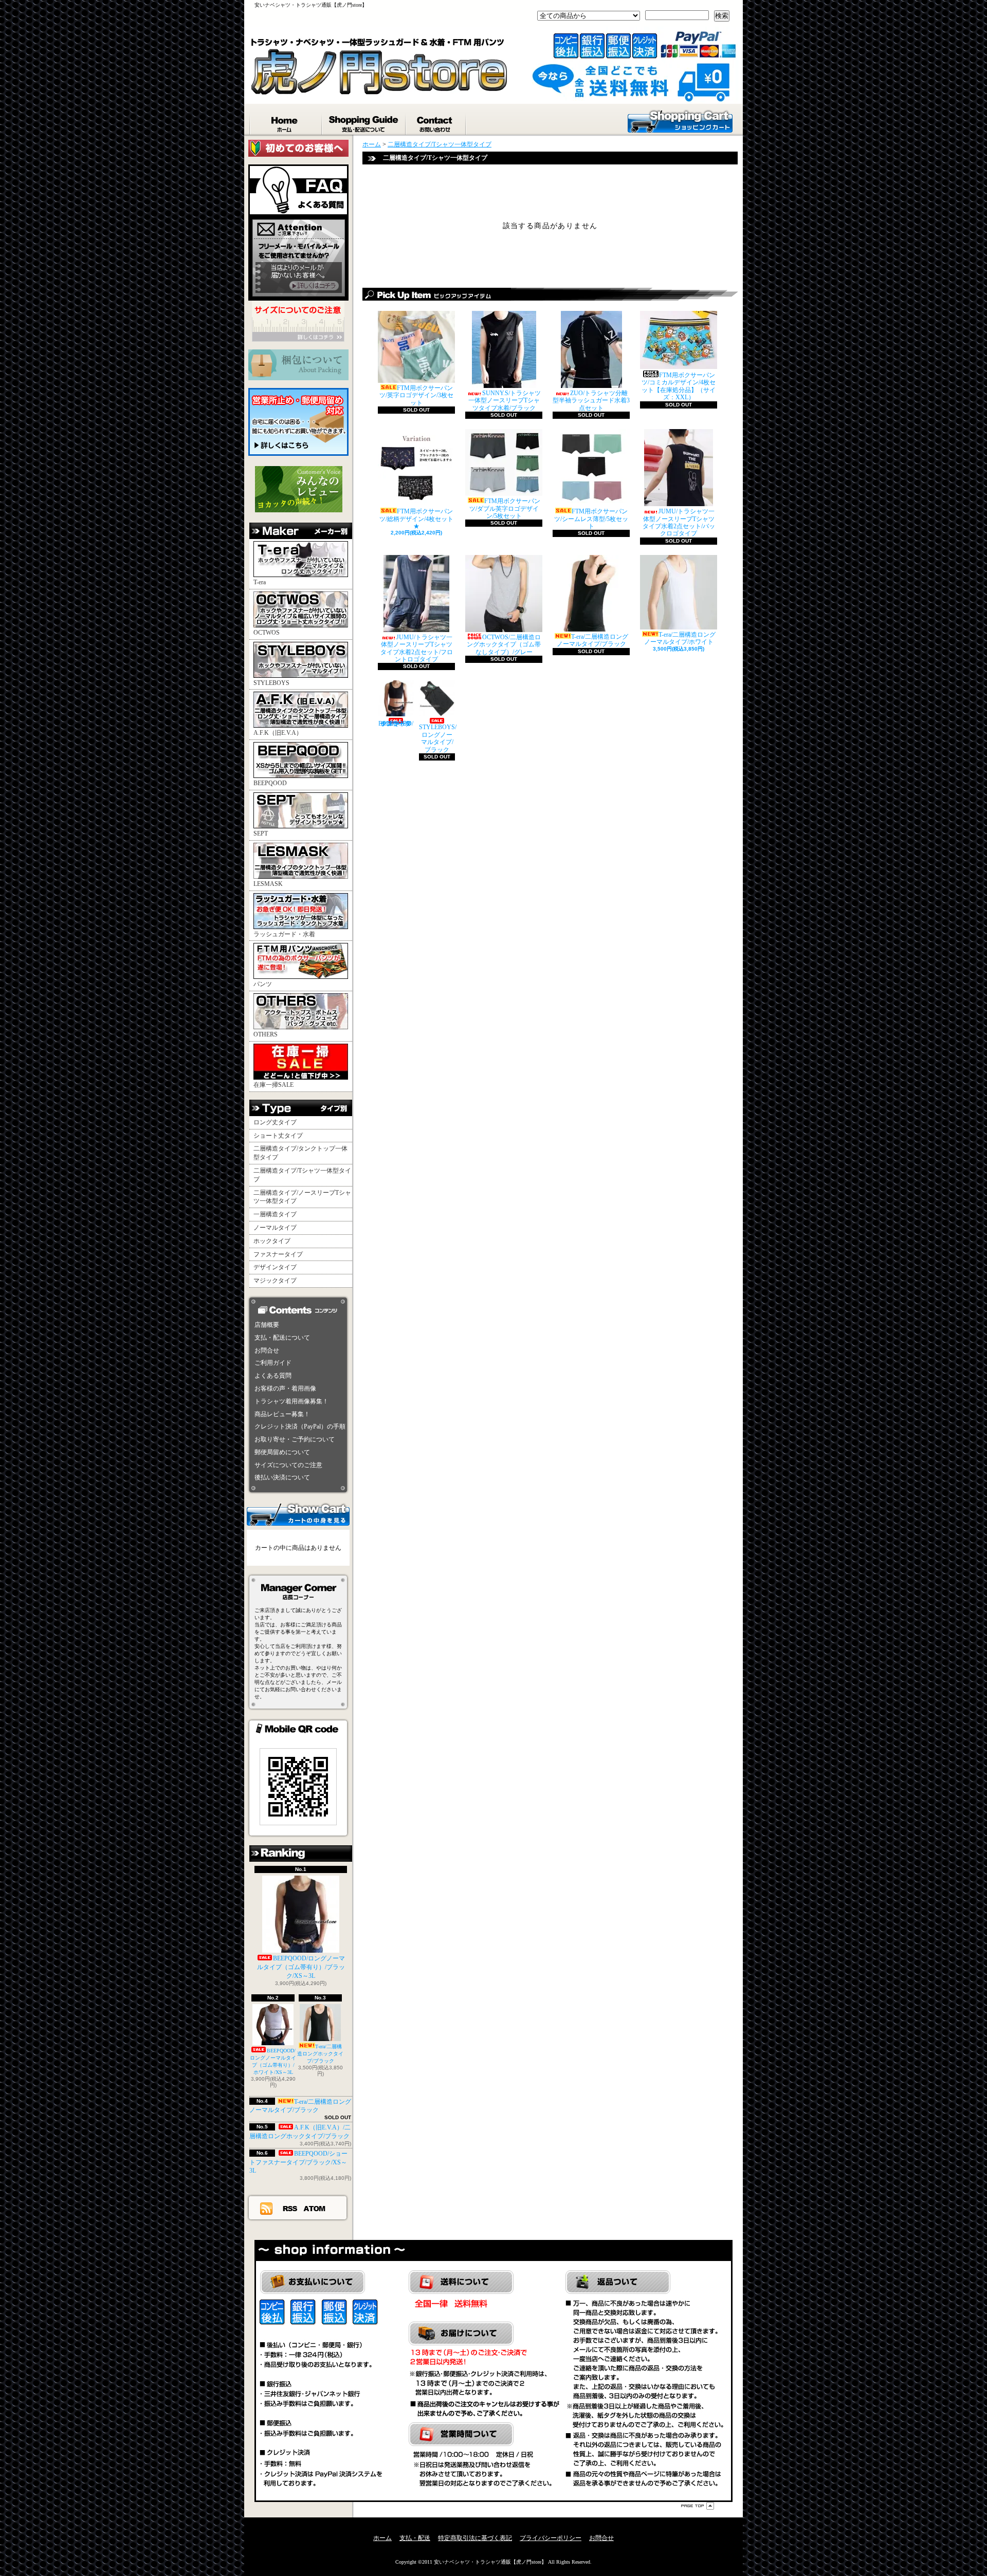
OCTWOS (267, 633)
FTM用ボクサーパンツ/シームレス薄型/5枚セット (591, 519)
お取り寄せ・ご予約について (295, 1439)
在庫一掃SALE (273, 1085)
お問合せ (436, 122)
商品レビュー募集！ (282, 1414)
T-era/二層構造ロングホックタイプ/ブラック (320, 2054)
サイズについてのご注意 (288, 1465)
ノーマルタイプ (275, 1228)
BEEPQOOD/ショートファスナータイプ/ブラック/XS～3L (298, 2162)
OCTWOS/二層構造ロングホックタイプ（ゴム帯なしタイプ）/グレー (504, 645)
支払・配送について (364, 122)
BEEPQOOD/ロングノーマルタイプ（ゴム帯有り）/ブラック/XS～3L (301, 1967)
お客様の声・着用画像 (285, 1388)
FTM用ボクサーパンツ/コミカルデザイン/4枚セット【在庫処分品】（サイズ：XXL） (679, 386)
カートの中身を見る (298, 1514)
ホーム (286, 122)
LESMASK (268, 884)
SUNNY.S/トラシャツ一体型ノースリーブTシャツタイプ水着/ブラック (505, 401)
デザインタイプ (275, 1267)
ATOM (315, 2208)
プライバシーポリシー (551, 2538)
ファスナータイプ (278, 1254)
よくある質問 (273, 1376)
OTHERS (266, 1034)
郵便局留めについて (282, 1452)
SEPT (261, 833)
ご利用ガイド (273, 1363)
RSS (290, 2208)
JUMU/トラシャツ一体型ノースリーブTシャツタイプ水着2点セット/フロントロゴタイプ (417, 648)
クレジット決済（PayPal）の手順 (300, 1426)
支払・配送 (415, 2538)
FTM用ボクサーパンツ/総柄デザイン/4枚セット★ (416, 519)
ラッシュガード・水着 (284, 934)
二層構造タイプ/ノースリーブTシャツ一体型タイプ (302, 1197)
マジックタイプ (275, 1281)
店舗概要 (267, 1325)
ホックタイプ (272, 1241)
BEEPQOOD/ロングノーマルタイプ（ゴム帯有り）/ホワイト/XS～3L (273, 2061)
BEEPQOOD (270, 783)
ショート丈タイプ (278, 1136)
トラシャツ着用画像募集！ (291, 1401)
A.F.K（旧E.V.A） (278, 733)
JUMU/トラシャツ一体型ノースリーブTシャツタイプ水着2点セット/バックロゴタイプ (679, 522)
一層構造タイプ (275, 1214)
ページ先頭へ (698, 2506)
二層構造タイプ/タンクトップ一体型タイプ (300, 1153)
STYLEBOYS (271, 683)
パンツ (263, 984)
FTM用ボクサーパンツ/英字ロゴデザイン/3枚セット (416, 395)
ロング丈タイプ (275, 1122)
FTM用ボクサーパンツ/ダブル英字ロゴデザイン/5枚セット (505, 508)
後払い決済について (282, 1477)
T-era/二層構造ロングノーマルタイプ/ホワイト (680, 638)
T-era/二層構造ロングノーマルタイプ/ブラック (300, 2106)
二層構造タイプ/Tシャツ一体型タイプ (302, 1175)
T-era (260, 582)
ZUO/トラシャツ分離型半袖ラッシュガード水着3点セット (591, 401)
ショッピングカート (680, 121)
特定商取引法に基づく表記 (475, 2538)
